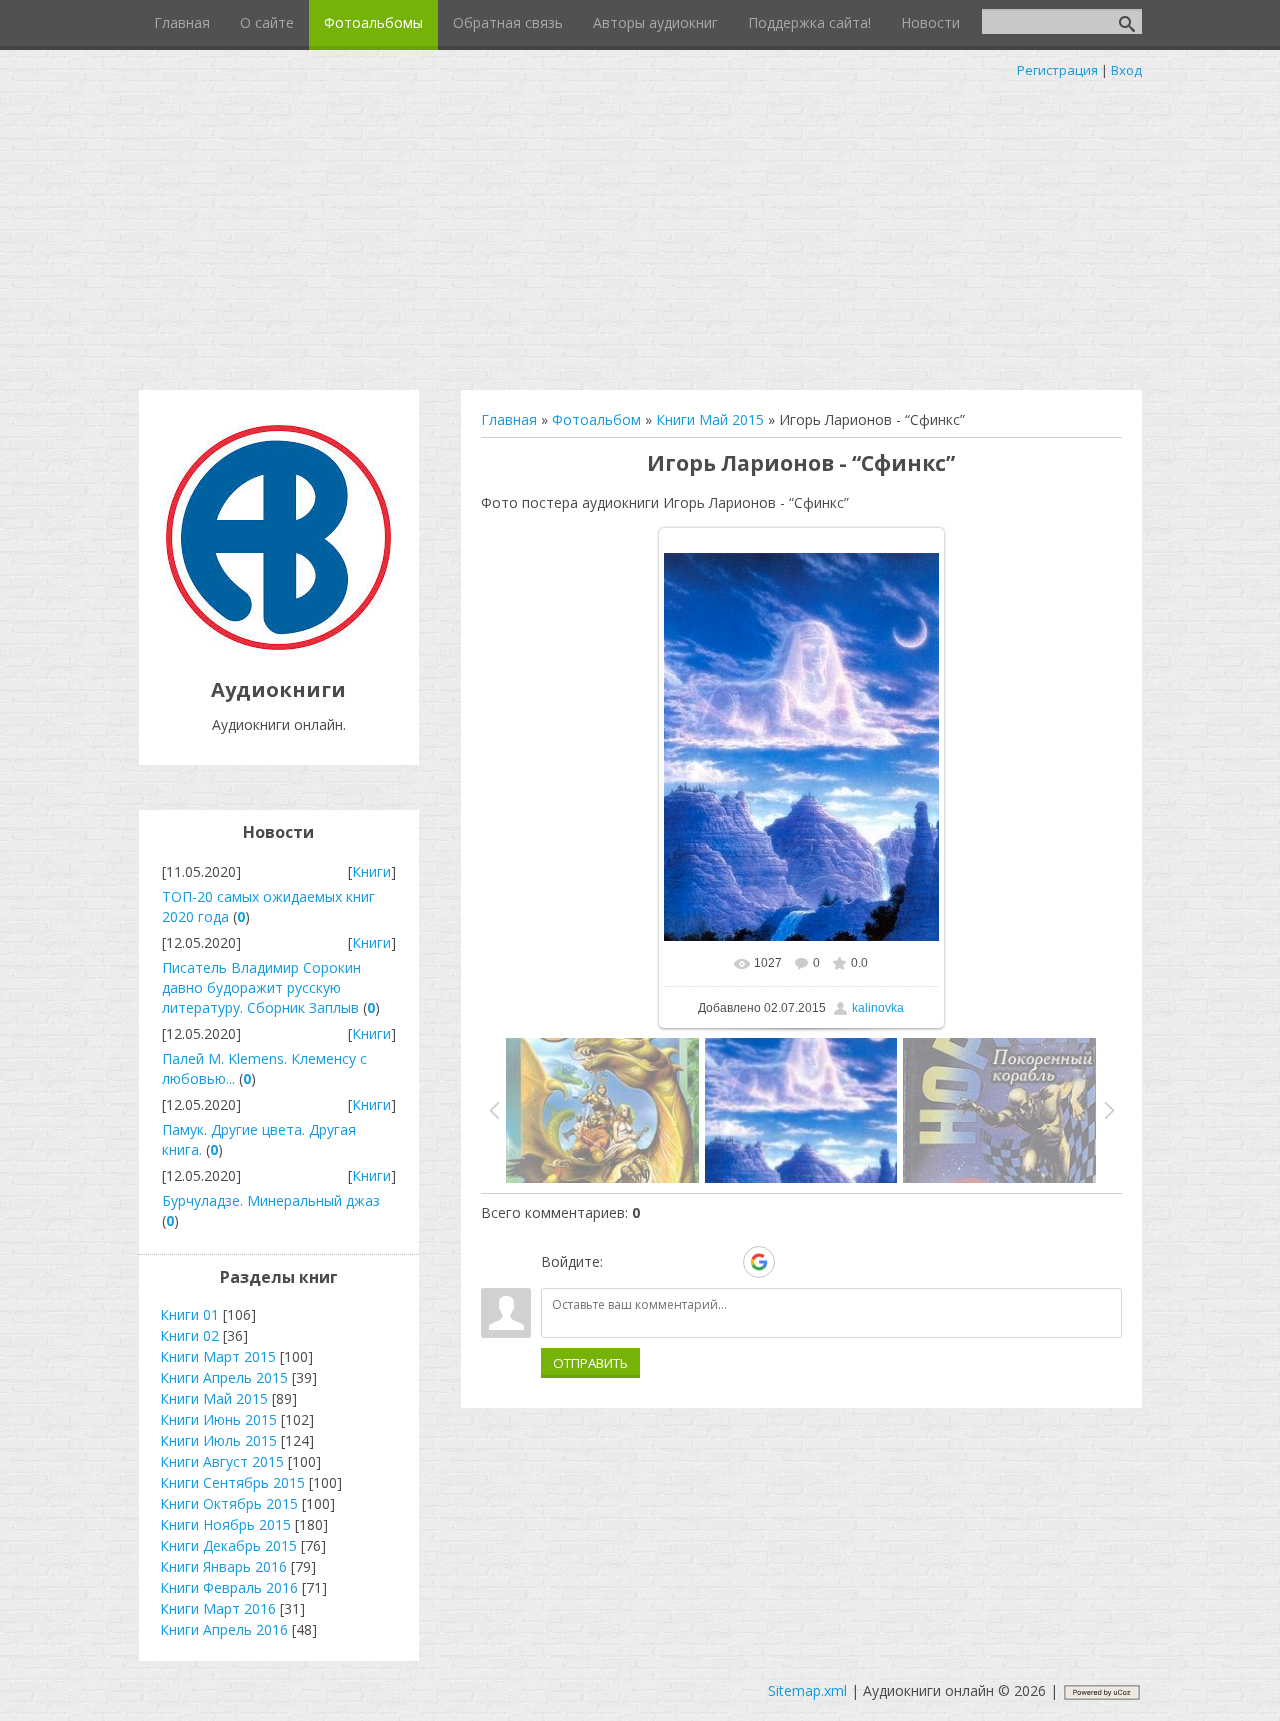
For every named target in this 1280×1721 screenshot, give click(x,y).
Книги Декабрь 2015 (228, 1545)
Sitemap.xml (807, 1690)
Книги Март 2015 (218, 1356)
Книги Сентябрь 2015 (232, 1482)
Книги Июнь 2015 (218, 1419)
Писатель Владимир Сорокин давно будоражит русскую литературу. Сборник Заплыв (261, 987)
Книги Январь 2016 (223, 1566)
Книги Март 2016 (218, 1608)
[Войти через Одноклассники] (794, 1262)
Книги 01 (189, 1314)
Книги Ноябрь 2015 (225, 1524)
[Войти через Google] (759, 1262)
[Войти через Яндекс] (724, 1262)
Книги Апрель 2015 (224, 1377)
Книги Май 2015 (710, 419)
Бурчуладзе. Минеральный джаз (271, 1200)
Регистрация (1057, 70)
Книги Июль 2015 (218, 1440)
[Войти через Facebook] (690, 1262)
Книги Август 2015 (222, 1461)
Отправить (590, 1363)
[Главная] (278, 644)
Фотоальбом (596, 419)
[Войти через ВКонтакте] (656, 1262)
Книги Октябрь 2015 (229, 1503)
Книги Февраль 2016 (229, 1587)
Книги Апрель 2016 (224, 1629)
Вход (1126, 70)
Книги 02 (189, 1335)
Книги (371, 871)
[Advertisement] (640, 230)
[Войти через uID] (622, 1262)
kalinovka (878, 1008)
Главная (509, 419)
